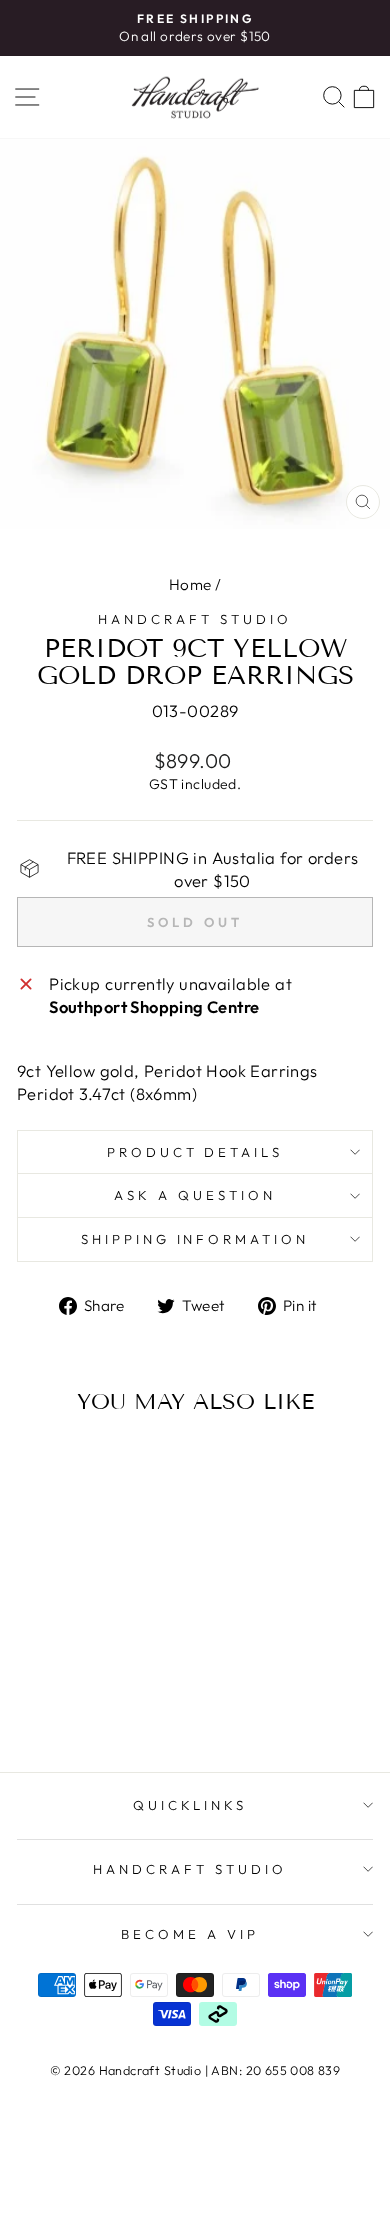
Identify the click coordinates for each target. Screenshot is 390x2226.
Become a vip (190, 1934)
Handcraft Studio (195, 619)
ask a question (195, 1195)
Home (190, 584)
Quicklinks (190, 1805)
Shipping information (195, 1239)
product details (195, 1152)
